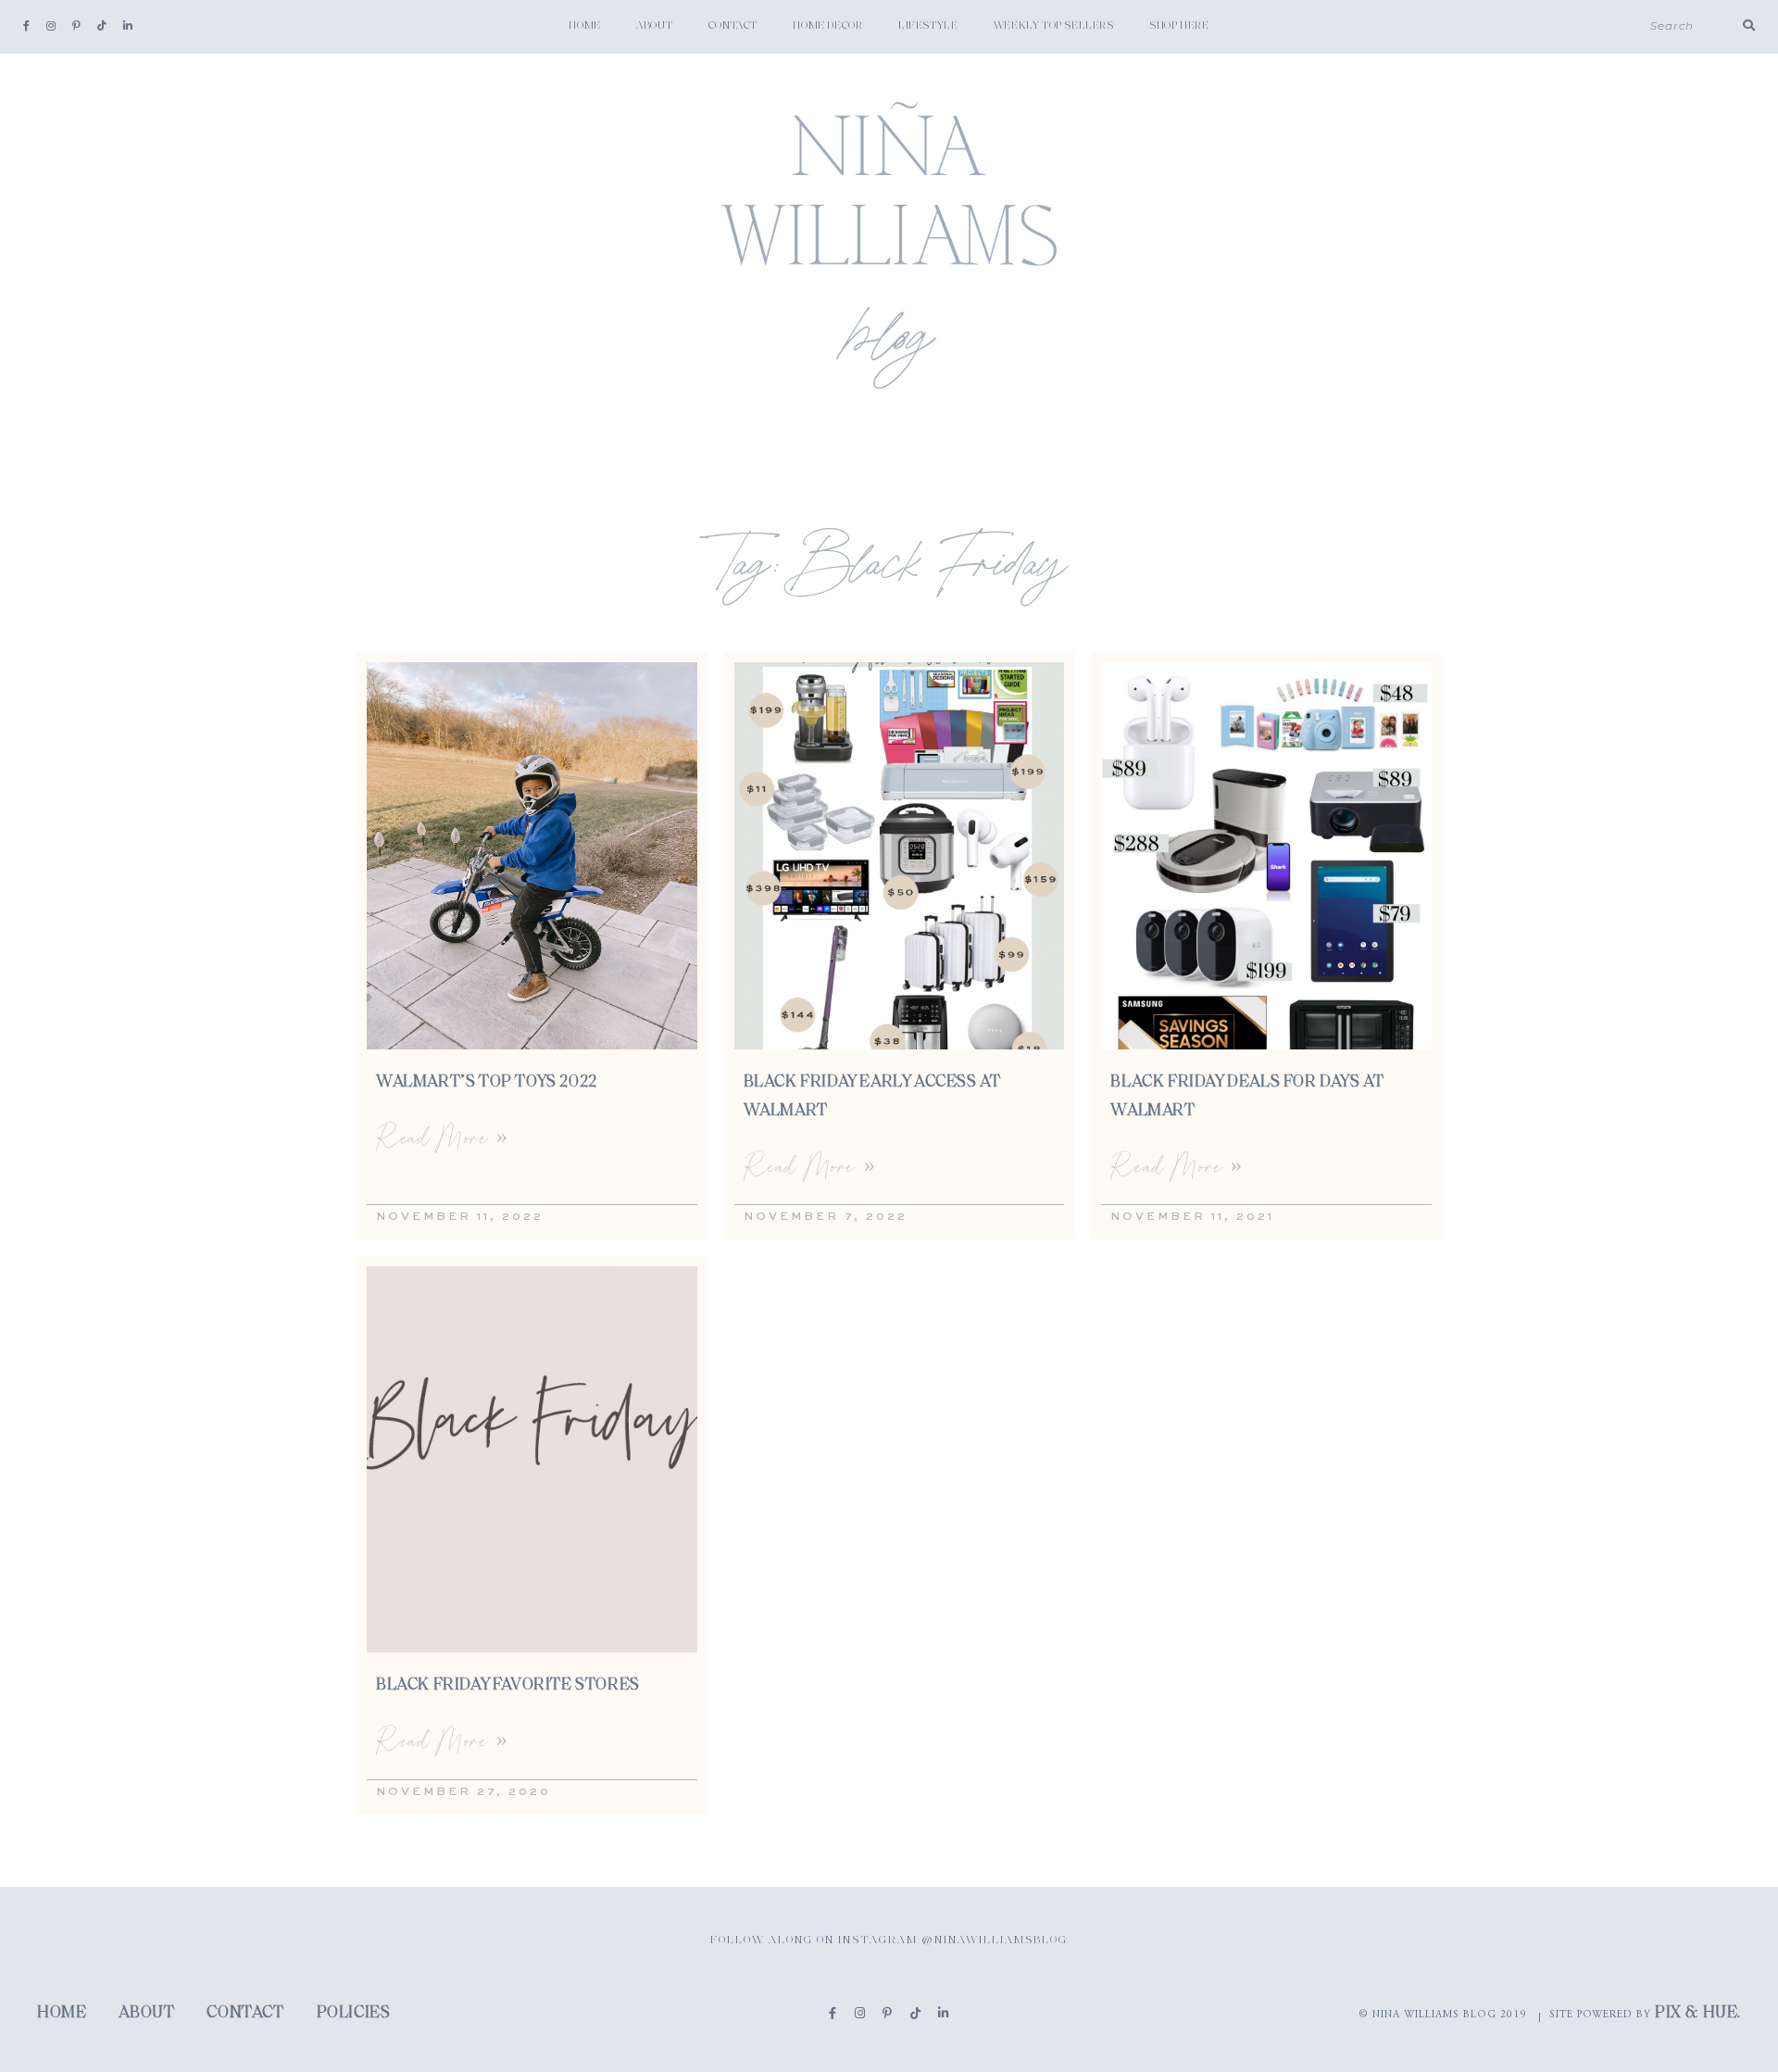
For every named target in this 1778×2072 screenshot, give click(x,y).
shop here (1179, 26)
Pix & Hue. (1698, 2014)
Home (584, 26)
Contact (733, 26)
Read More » (442, 1137)
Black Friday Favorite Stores (508, 1686)
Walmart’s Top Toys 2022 (487, 1083)
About (654, 26)
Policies (354, 2014)
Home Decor (827, 26)
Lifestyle (928, 26)
